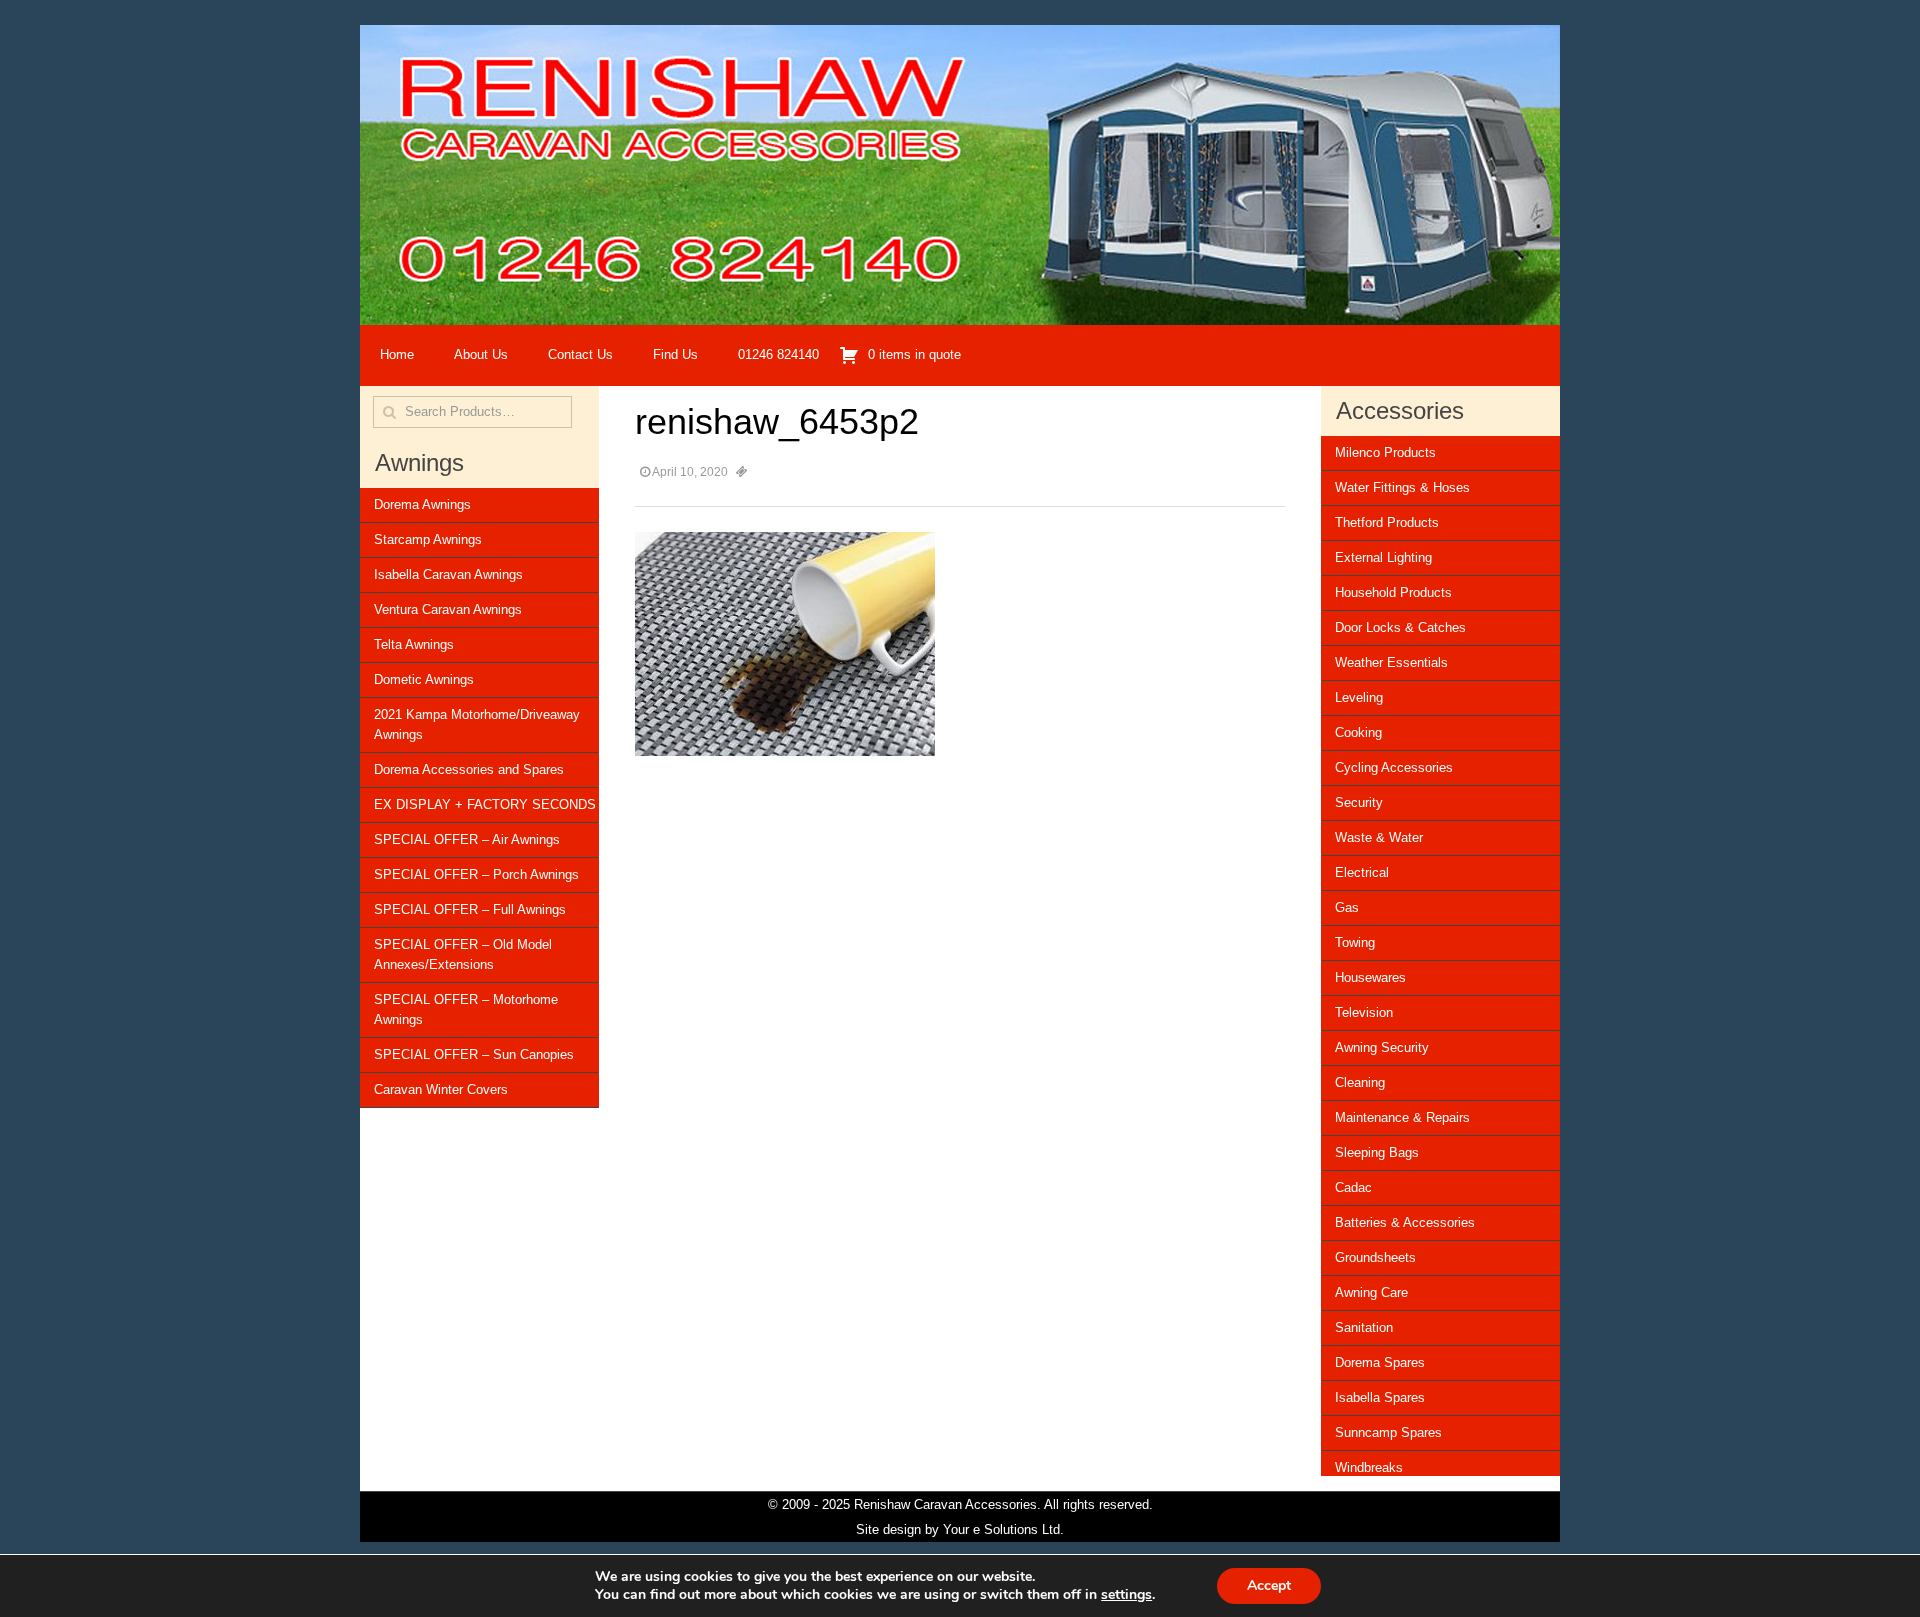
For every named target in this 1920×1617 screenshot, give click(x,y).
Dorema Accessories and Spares (469, 769)
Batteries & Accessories (1405, 1222)
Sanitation (1364, 1327)
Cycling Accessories (1394, 767)
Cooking (1358, 732)
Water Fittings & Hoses (1402, 487)
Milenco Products (1385, 452)
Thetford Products (1387, 522)
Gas (1347, 907)
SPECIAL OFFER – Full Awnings (470, 909)
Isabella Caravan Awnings (448, 574)
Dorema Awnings (422, 504)
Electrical (1362, 872)
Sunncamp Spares (1388, 1432)
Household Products (1393, 592)
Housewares (1370, 977)
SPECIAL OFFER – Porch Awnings (476, 874)
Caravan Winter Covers (441, 1089)
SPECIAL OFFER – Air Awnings (467, 839)
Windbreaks (1369, 1467)
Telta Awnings (414, 644)
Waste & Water (1379, 837)
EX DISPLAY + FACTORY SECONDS (485, 804)
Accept (1269, 1585)
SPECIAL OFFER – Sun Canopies (474, 1054)
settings (1126, 1595)
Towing (1355, 942)
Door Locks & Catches (1400, 627)
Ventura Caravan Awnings (448, 609)
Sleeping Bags (1377, 1152)
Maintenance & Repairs (1402, 1117)
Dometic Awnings (424, 679)
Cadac (1353, 1187)
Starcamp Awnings (428, 539)
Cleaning (1360, 1082)
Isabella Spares (1380, 1397)
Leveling (1359, 697)
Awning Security (1382, 1047)
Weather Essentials (1391, 662)
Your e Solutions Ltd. (1003, 1529)
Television (1364, 1012)
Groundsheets (1375, 1257)
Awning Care (1371, 1292)
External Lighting (1383, 557)
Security (1359, 802)
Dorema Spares (1380, 1362)
